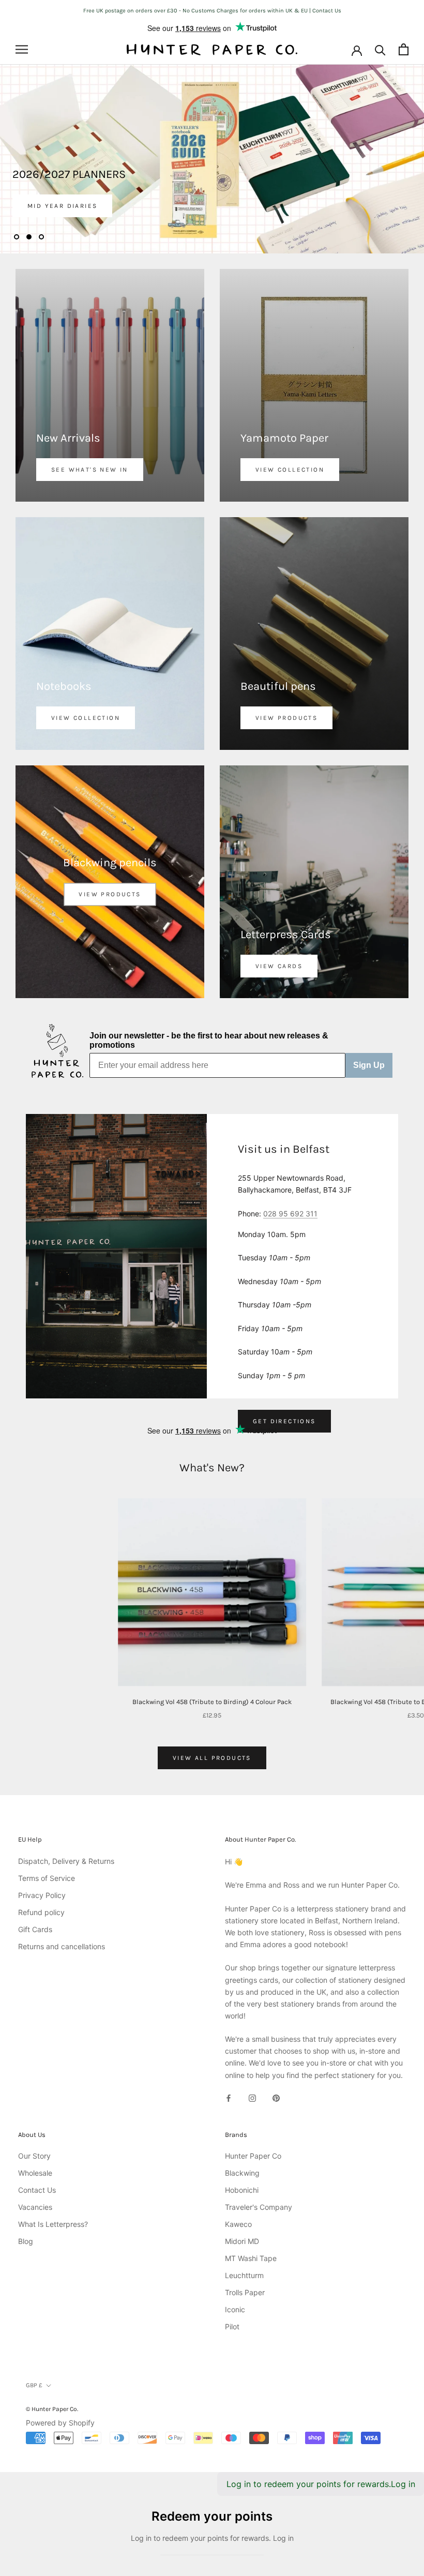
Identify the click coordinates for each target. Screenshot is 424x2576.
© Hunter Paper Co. (52, 2409)
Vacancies (35, 2207)
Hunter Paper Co (253, 2156)
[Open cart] (404, 49)
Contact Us (37, 2190)
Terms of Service (47, 1878)
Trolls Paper (245, 2292)
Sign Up (369, 1065)
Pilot (232, 2326)
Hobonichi (242, 2190)
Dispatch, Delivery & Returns (66, 1861)
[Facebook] (229, 2097)
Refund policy (41, 1912)
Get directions (284, 1421)
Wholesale (35, 2173)
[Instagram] (252, 2097)
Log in (403, 2484)
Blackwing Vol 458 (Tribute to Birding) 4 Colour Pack (212, 1702)
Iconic (235, 2309)
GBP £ (34, 2385)
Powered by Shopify (60, 2423)
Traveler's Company (259, 2207)
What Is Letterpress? (53, 2224)
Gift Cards (35, 1929)
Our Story (34, 2156)
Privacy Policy (42, 1895)
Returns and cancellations (62, 1946)
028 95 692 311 (290, 1214)
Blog (26, 2241)
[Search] (380, 49)
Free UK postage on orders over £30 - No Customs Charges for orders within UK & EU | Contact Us (212, 11)
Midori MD (242, 2241)
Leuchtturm (244, 2275)
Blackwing (242, 2173)
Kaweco (238, 2224)
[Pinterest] (276, 2097)
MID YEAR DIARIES (62, 206)
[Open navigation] (22, 49)
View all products (212, 1758)
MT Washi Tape (251, 2258)
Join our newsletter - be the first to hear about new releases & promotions (209, 1040)
